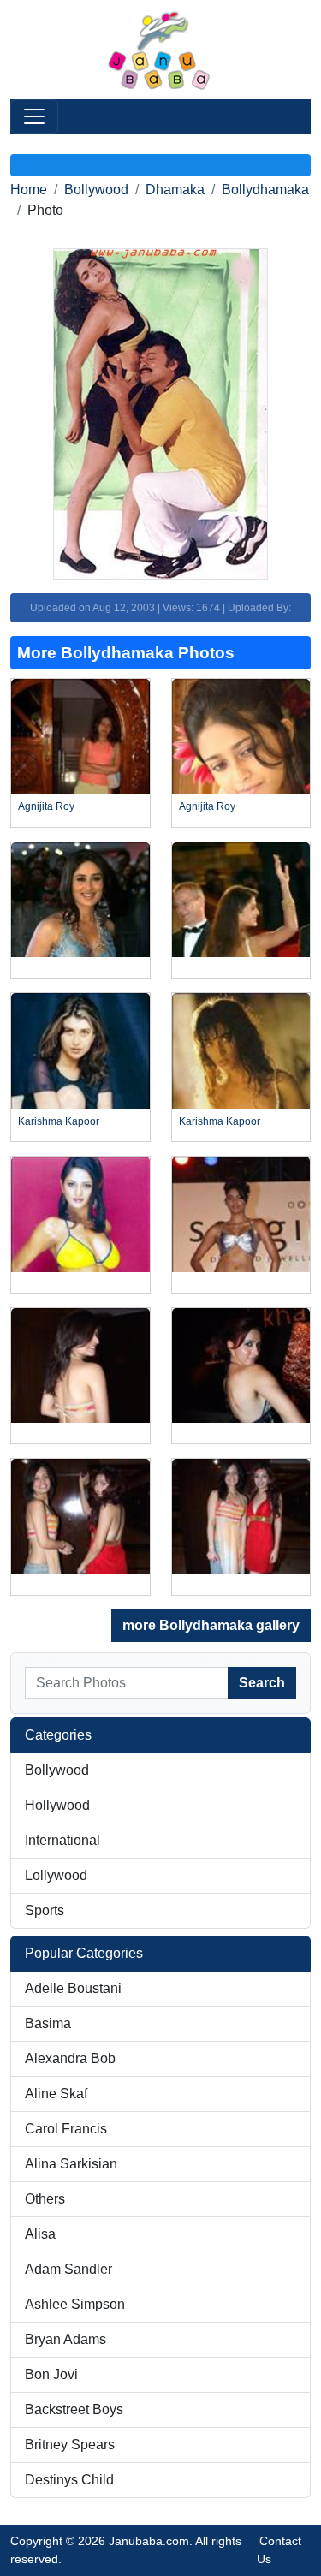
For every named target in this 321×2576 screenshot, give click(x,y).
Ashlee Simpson (75, 2304)
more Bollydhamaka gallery (211, 1625)
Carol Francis (66, 2129)
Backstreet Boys (74, 2409)
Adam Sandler (68, 2269)
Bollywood (96, 190)
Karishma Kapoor (59, 1121)
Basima (48, 2023)
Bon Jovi (51, 2374)
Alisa (40, 2234)
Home (29, 190)
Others (45, 2199)
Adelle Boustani (73, 1988)
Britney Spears (70, 2445)
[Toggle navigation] (34, 116)
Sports (45, 1910)
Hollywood (57, 1805)
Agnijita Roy (46, 806)
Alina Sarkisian (71, 2164)
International (62, 1840)
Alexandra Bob (70, 2058)
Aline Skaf (56, 2094)
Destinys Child (69, 2480)
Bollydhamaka (265, 190)
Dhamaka (175, 190)
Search (262, 1683)
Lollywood (56, 1875)
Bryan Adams (65, 2339)
